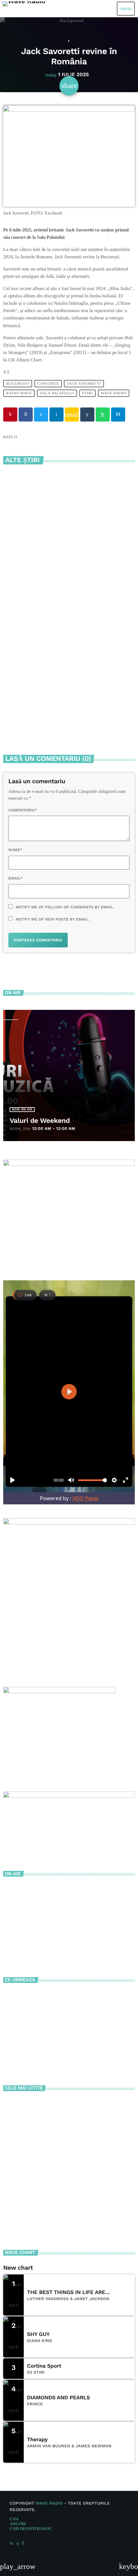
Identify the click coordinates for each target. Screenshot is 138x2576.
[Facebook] (23, 2543)
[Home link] (24, 9)
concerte (48, 383)
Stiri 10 (37, 2024)
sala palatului (57, 393)
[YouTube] (12, 2543)
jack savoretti (84, 383)
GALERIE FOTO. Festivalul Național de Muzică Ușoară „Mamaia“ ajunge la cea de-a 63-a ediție (65, 713)
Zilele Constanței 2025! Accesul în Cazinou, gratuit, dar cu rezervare (73, 2137)
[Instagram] (18, 2543)
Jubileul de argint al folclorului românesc (69, 578)
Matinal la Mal (46, 1995)
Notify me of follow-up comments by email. (65, 907)
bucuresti (18, 383)
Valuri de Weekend (40, 1121)
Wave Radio (114, 393)
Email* (16, 878)
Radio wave (19, 393)
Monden (69, 41)
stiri (87, 393)
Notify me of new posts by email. (53, 919)
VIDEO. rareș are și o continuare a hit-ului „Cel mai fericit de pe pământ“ (82, 2194)
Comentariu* (23, 810)
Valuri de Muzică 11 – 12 (56, 2052)
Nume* (15, 850)
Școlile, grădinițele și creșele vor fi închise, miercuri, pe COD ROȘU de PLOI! (81, 2109)
